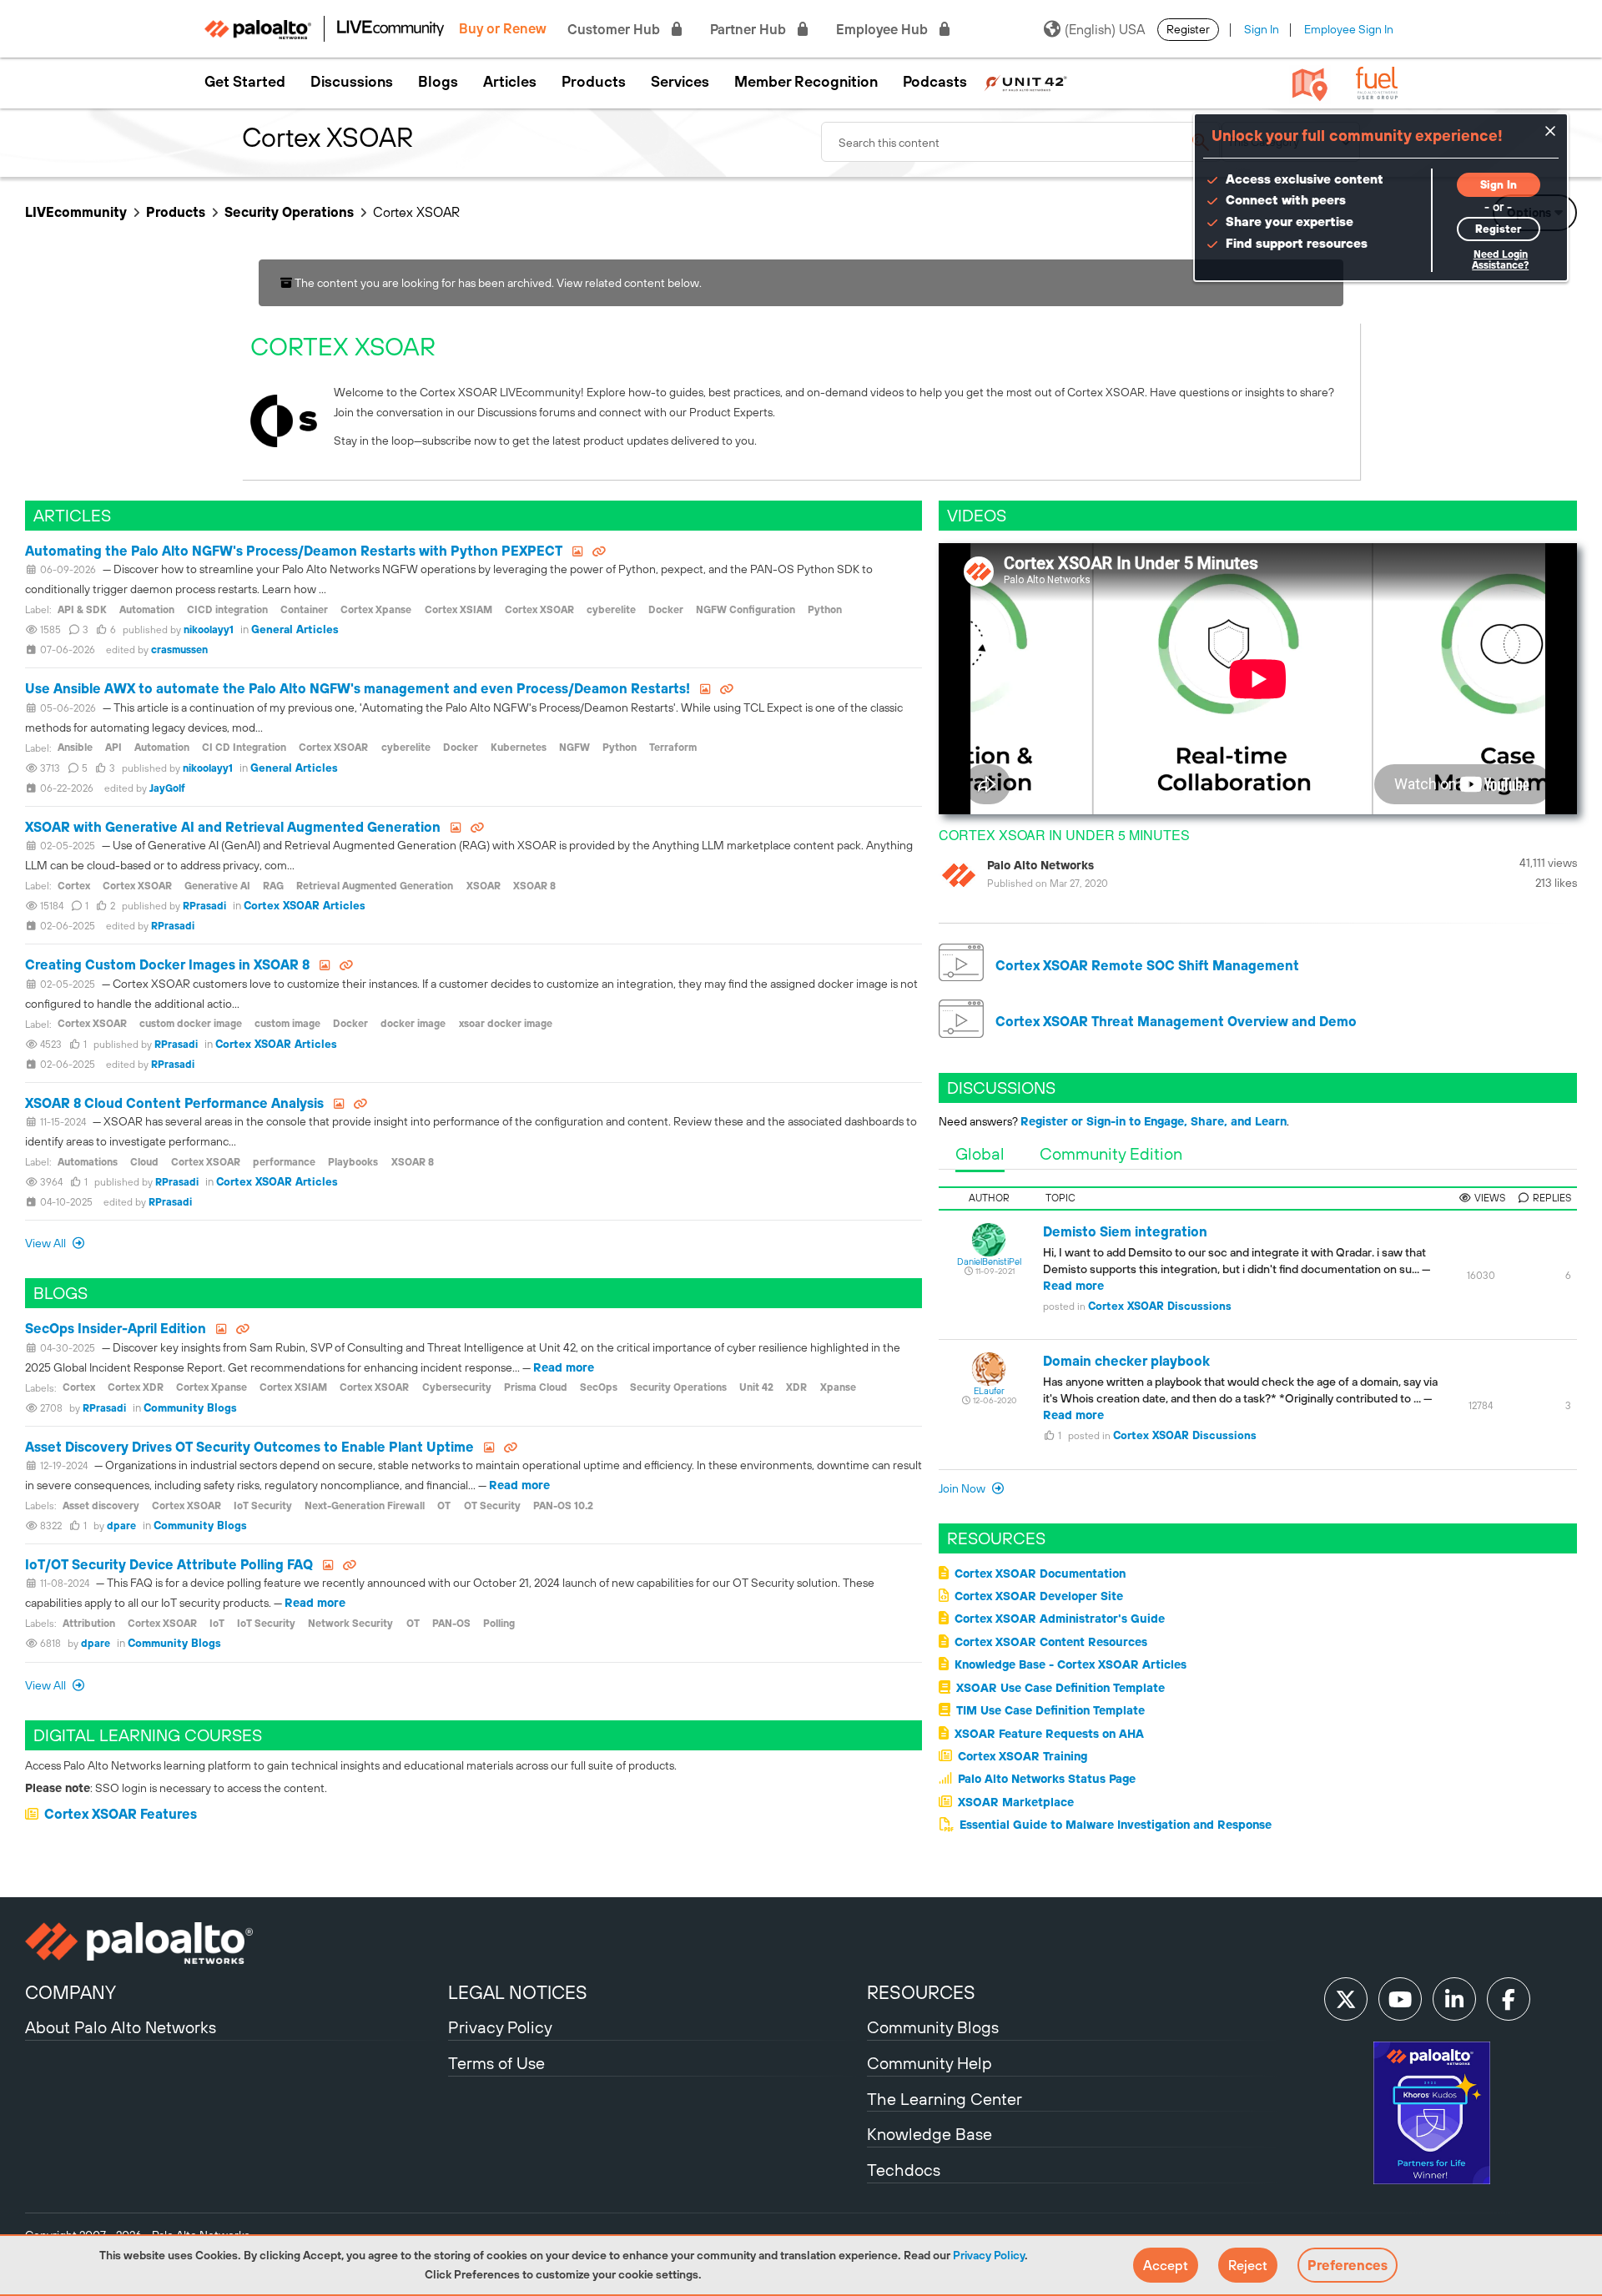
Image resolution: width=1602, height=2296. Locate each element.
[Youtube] (1400, 1999)
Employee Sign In (1349, 29)
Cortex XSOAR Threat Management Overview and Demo (1174, 1021)
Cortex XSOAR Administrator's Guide (1060, 1619)
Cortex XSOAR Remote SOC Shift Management (1146, 965)
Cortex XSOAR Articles (305, 906)
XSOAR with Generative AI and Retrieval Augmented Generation (233, 827)
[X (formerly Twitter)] (1346, 1999)
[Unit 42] (1025, 82)
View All (47, 1243)
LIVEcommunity (76, 212)
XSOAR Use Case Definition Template (1060, 1688)
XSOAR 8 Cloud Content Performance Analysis (174, 1103)
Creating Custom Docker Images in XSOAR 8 (167, 964)
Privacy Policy (989, 2255)
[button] (1166, 2265)
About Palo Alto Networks (121, 2027)
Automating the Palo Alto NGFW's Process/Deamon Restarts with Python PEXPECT (294, 551)
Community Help (929, 2063)
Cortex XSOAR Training (1023, 1756)
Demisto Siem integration (1125, 1231)
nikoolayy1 (209, 630)
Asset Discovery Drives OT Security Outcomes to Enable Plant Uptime (249, 1447)
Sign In (1262, 29)
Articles (510, 82)
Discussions (352, 82)
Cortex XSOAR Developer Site (1039, 1596)
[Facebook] (1509, 1999)
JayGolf (167, 788)
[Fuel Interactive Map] (1310, 83)
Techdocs (904, 2170)
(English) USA (1105, 29)
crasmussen (179, 650)
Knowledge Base (929, 2134)
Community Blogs (190, 1408)
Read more (564, 1367)
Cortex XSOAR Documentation (1040, 1573)
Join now (963, 1488)
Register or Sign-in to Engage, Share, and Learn (1154, 1121)
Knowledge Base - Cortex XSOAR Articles (1071, 1664)
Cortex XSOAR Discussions (1160, 1306)
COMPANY (71, 1992)
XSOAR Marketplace (1016, 1802)
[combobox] (1021, 142)
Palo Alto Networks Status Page (1047, 1779)
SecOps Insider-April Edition (116, 1328)
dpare (121, 1526)
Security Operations (289, 212)
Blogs (438, 82)
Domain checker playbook (1126, 1361)
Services (680, 82)
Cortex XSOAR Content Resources (1051, 1642)
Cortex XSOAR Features (121, 1814)
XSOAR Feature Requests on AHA (1049, 1734)
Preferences (1348, 2265)
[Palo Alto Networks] (234, 1943)
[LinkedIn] (1454, 1999)
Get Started (245, 82)
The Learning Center (945, 2099)
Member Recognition (806, 82)
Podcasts (935, 82)
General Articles (295, 629)
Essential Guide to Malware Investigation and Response (1116, 1825)
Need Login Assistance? (1500, 260)
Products (594, 82)
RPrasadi (204, 906)
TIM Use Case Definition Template (1050, 1710)
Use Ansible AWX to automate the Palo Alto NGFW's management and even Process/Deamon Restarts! (358, 688)
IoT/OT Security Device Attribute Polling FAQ (169, 1564)
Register (1188, 29)
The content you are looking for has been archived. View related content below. (497, 283)
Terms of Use (496, 2063)
